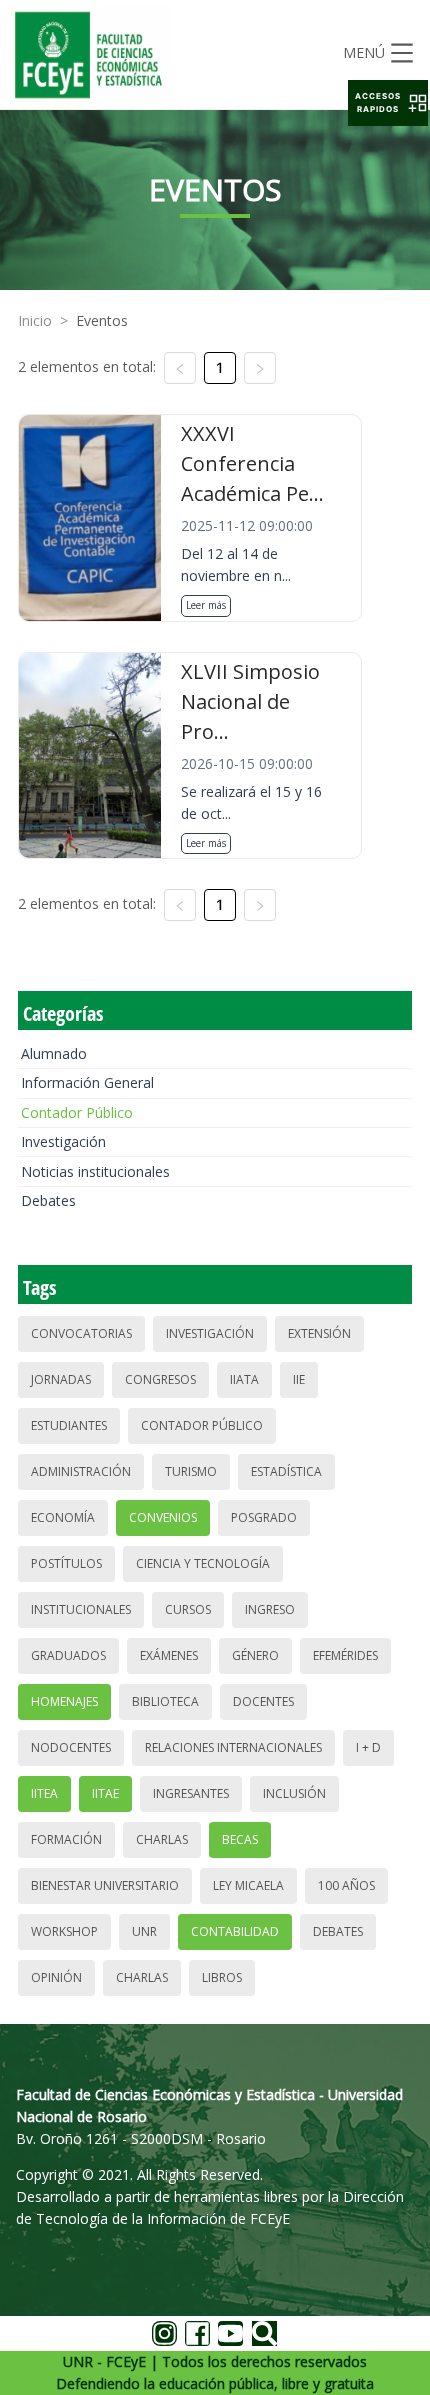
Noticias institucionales (95, 1171)
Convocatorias (81, 1333)
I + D (368, 1747)
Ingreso (270, 1609)
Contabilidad (235, 1931)
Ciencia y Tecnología (203, 1563)
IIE (299, 1379)
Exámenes (169, 1655)
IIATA (244, 1379)
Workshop (64, 1931)
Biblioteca (165, 1701)
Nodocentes (71, 1747)
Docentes (263, 1701)
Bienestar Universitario (105, 1885)
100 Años (346, 1885)
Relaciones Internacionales (233, 1747)
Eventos (102, 320)
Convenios (163, 1517)
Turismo (191, 1471)
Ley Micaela (248, 1885)
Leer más (206, 605)
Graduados (68, 1655)
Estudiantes (69, 1425)
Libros (222, 1977)
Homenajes (64, 1701)
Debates (48, 1200)
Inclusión (294, 1793)
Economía (63, 1517)
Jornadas (61, 1379)
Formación (66, 1839)
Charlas (162, 1839)
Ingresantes (191, 1793)
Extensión (319, 1333)
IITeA (44, 1793)
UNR (144, 1931)
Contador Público (77, 1112)
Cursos (188, 1609)
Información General (87, 1082)
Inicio (35, 320)
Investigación (63, 1141)
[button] (388, 103)
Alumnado (54, 1053)
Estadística (286, 1471)
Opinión (56, 1977)
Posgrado (264, 1517)
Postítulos (66, 1563)
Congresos (160, 1379)
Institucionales (81, 1609)
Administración (81, 1471)
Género (255, 1655)
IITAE (105, 1793)
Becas (240, 1839)
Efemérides (345, 1655)
